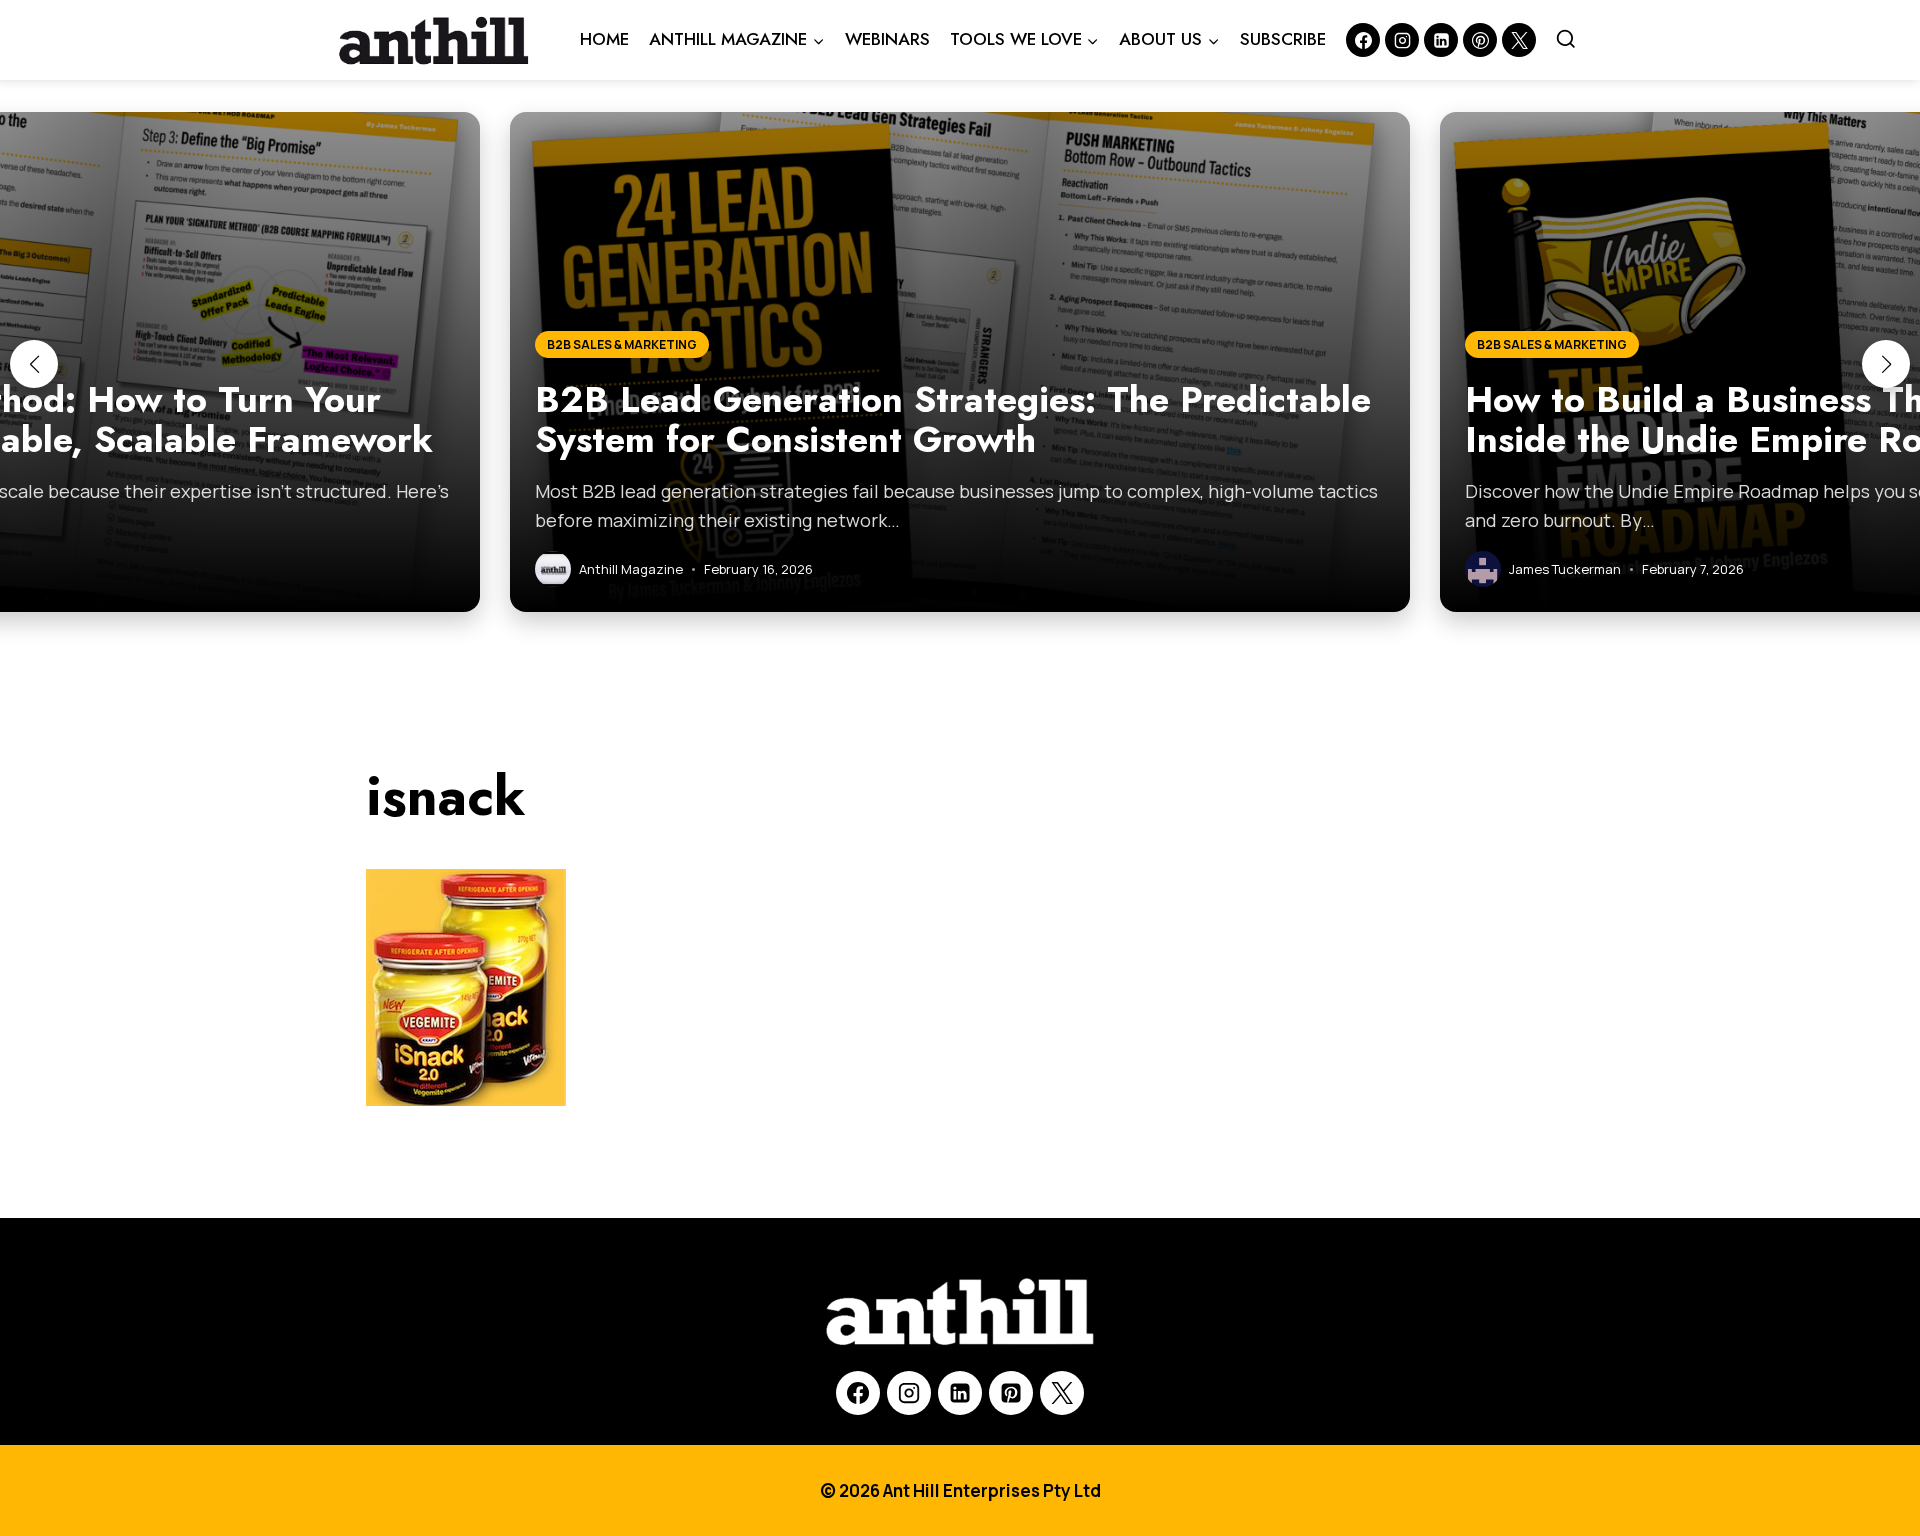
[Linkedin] (1441, 40)
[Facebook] (1363, 40)
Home (604, 39)
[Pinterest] (1480, 40)
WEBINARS (887, 39)
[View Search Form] (1566, 40)
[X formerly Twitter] (1519, 40)
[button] (34, 364)
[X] (1062, 1393)
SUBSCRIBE (1283, 39)
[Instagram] (1402, 40)
